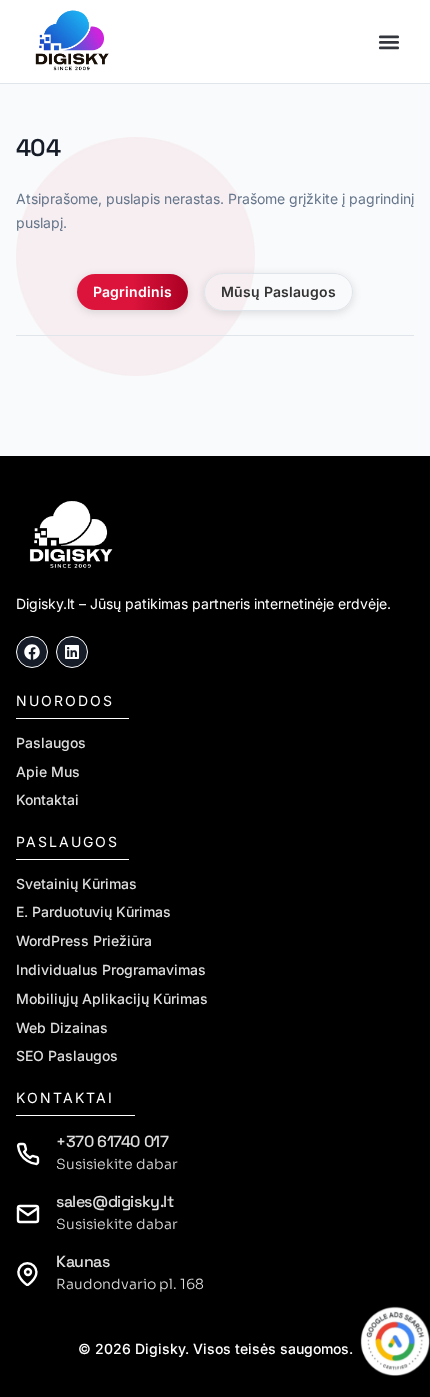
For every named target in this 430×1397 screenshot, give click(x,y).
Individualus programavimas (111, 970)
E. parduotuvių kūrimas (93, 912)
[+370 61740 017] (28, 1154)
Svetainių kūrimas (76, 884)
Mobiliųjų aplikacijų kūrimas (112, 999)
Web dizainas (62, 1028)
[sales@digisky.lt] (28, 1214)
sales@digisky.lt (115, 1201)
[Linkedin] (72, 652)
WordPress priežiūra (84, 941)
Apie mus (48, 772)
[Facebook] (32, 652)
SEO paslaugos (67, 1056)
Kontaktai (47, 800)
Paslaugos (51, 743)
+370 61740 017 (112, 1141)
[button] (388, 41)
